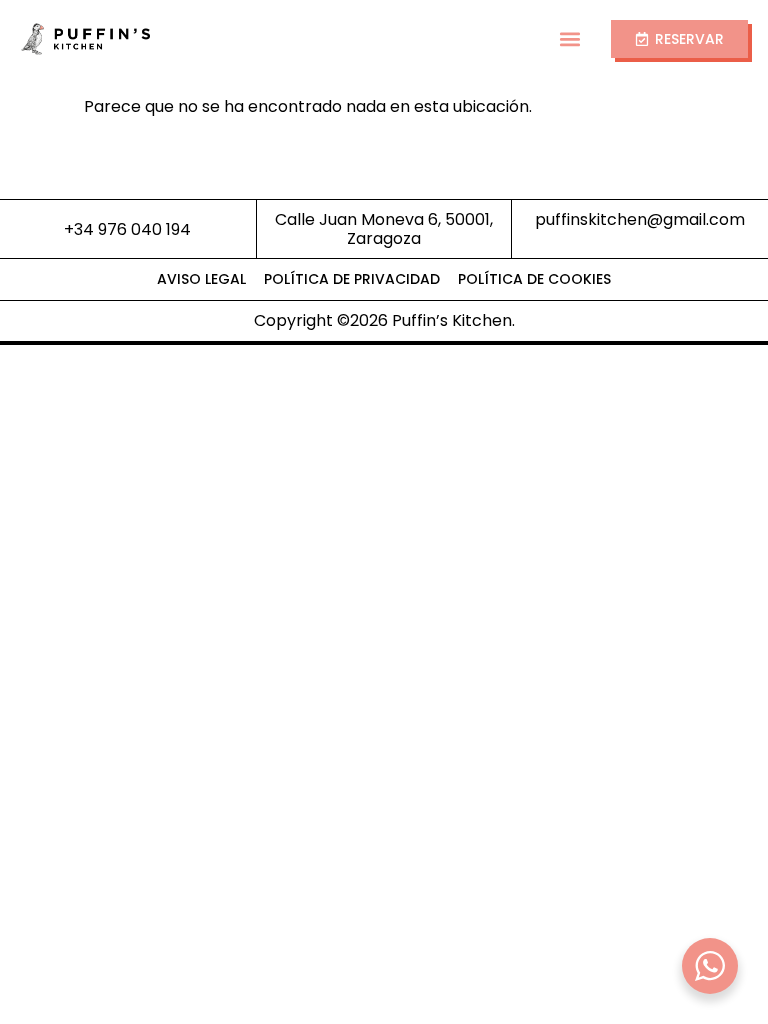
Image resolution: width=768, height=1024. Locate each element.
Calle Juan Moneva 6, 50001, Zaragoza (384, 229)
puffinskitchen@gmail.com (640, 219)
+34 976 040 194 (127, 229)
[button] (570, 39)
